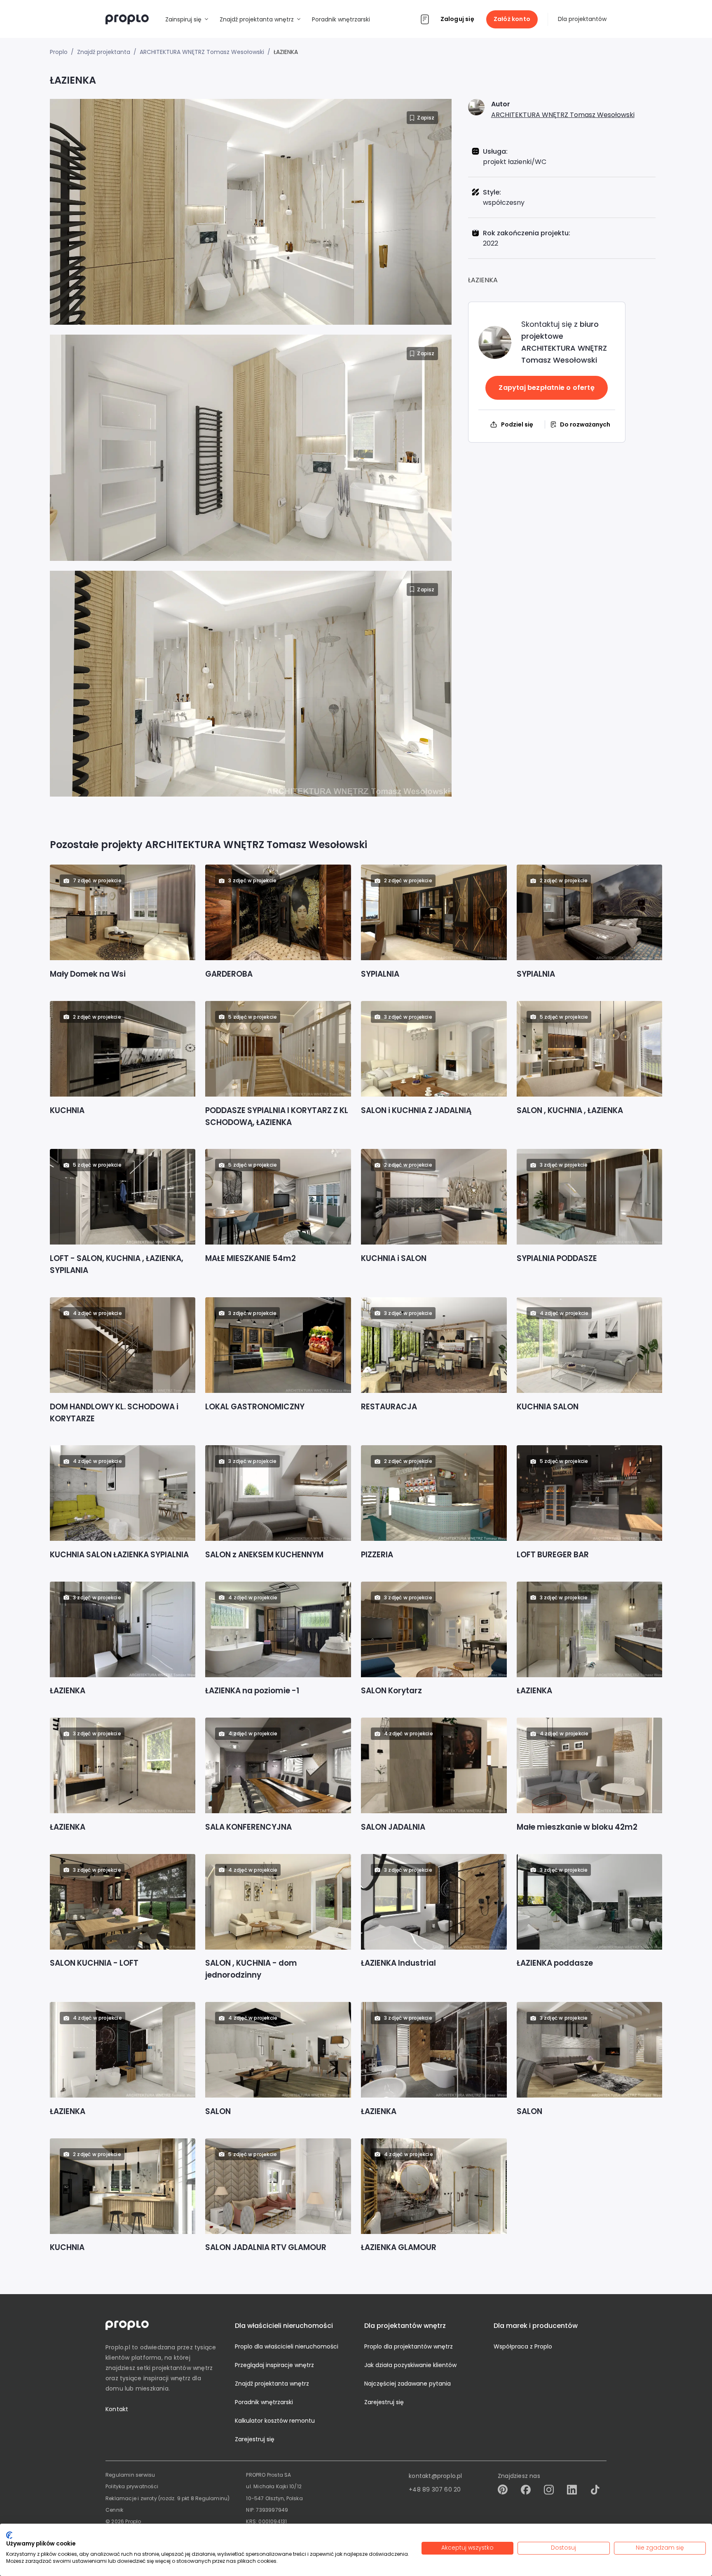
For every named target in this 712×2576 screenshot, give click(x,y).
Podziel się (517, 424)
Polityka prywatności (132, 2486)
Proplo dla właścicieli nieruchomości (287, 2346)
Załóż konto (512, 19)
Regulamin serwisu (130, 2475)
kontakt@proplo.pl (435, 2476)
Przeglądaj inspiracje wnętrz (274, 2365)
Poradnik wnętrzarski (264, 2402)
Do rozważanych (585, 424)
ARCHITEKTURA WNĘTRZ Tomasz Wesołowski (563, 115)
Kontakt (117, 2409)
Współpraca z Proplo (523, 2346)
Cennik (114, 2510)
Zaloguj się (457, 19)
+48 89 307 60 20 (435, 2489)
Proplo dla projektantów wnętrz (409, 2346)
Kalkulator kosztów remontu (275, 2421)
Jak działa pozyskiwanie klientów (410, 2365)
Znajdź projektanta (104, 52)
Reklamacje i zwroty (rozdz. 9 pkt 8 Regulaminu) (167, 2498)
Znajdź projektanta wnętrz (272, 2384)
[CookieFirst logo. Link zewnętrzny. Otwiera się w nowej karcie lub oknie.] (9, 2535)
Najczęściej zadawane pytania (408, 2384)
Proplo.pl (118, 2347)
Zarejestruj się (255, 2439)
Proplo (59, 52)
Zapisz (426, 118)
